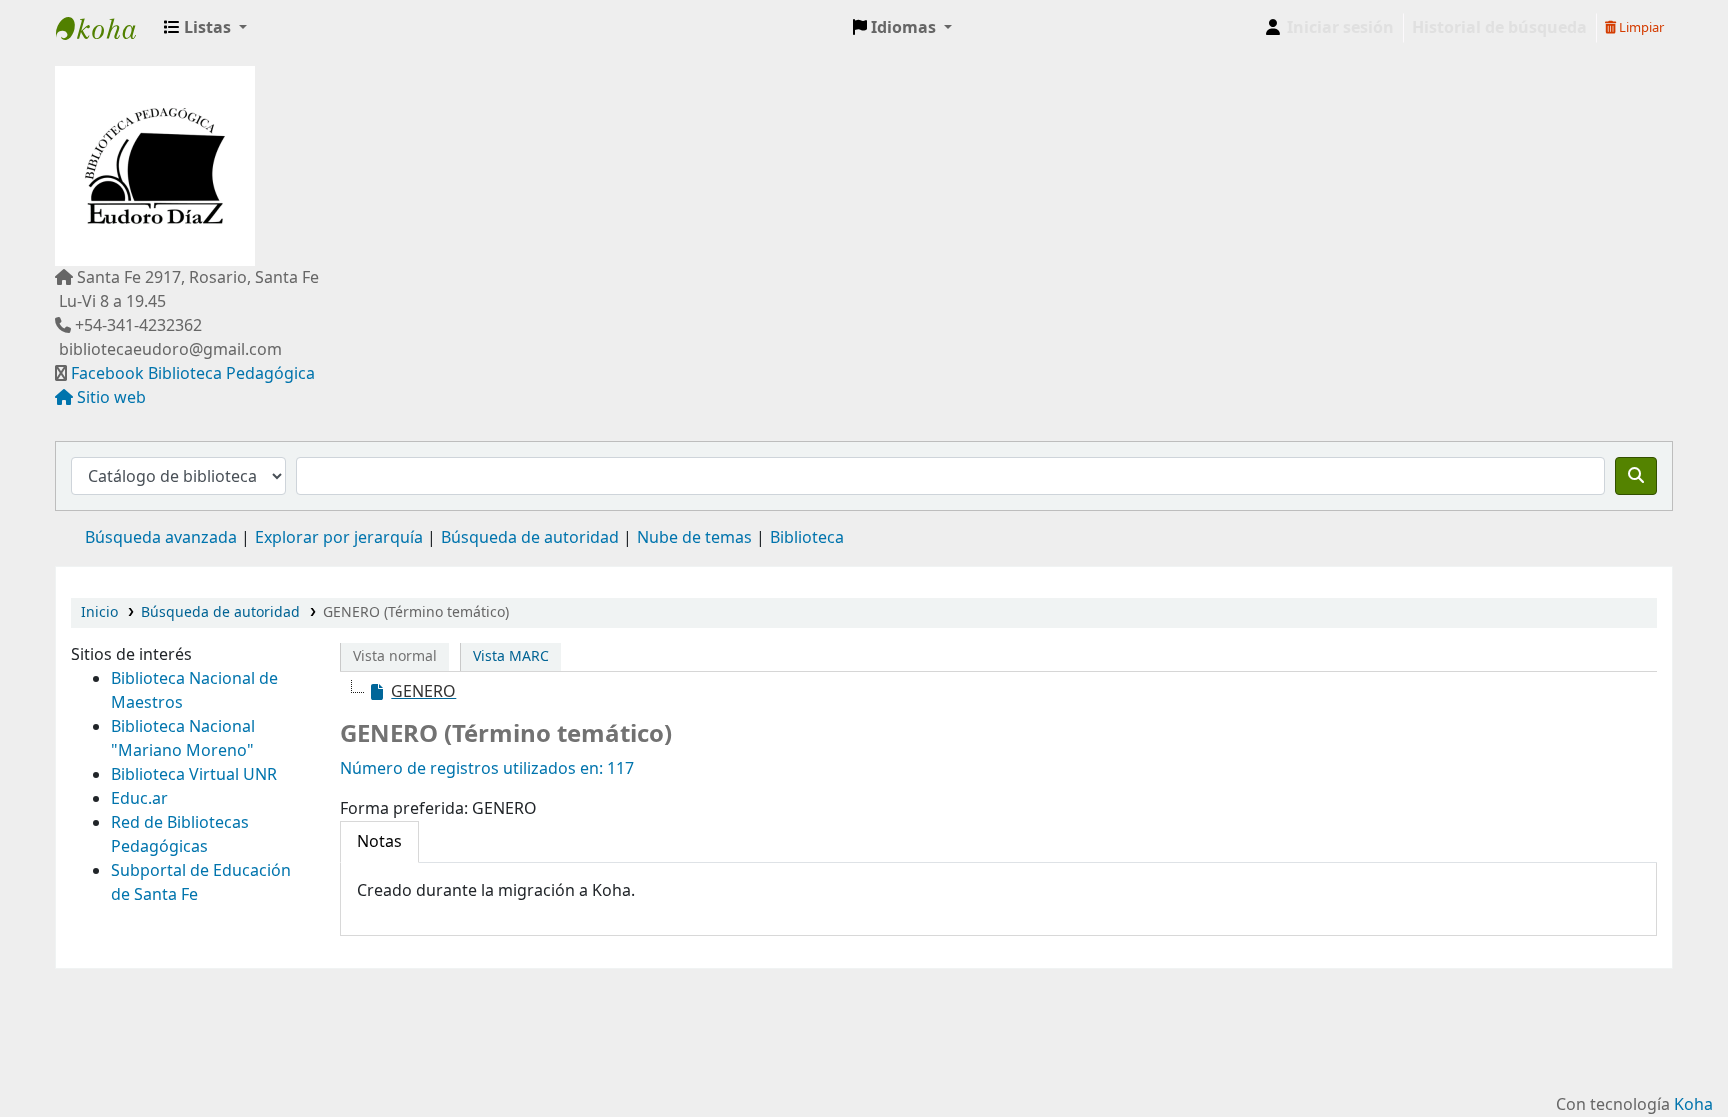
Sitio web (111, 398)
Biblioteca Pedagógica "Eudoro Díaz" (106, 28)
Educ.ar (139, 799)
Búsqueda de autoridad (530, 538)
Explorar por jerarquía (339, 538)
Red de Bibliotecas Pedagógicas (180, 835)
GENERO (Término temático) (416, 612)
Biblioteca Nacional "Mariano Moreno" (183, 739)
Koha (1693, 1105)
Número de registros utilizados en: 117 (487, 769)
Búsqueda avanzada (161, 538)
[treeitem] (412, 692)
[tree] (998, 692)
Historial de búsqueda (1499, 28)
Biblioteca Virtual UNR (194, 775)
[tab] (379, 842)
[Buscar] (1636, 476)
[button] (205, 28)
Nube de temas (694, 538)
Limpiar (1640, 27)
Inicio (99, 612)
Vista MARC (511, 656)
